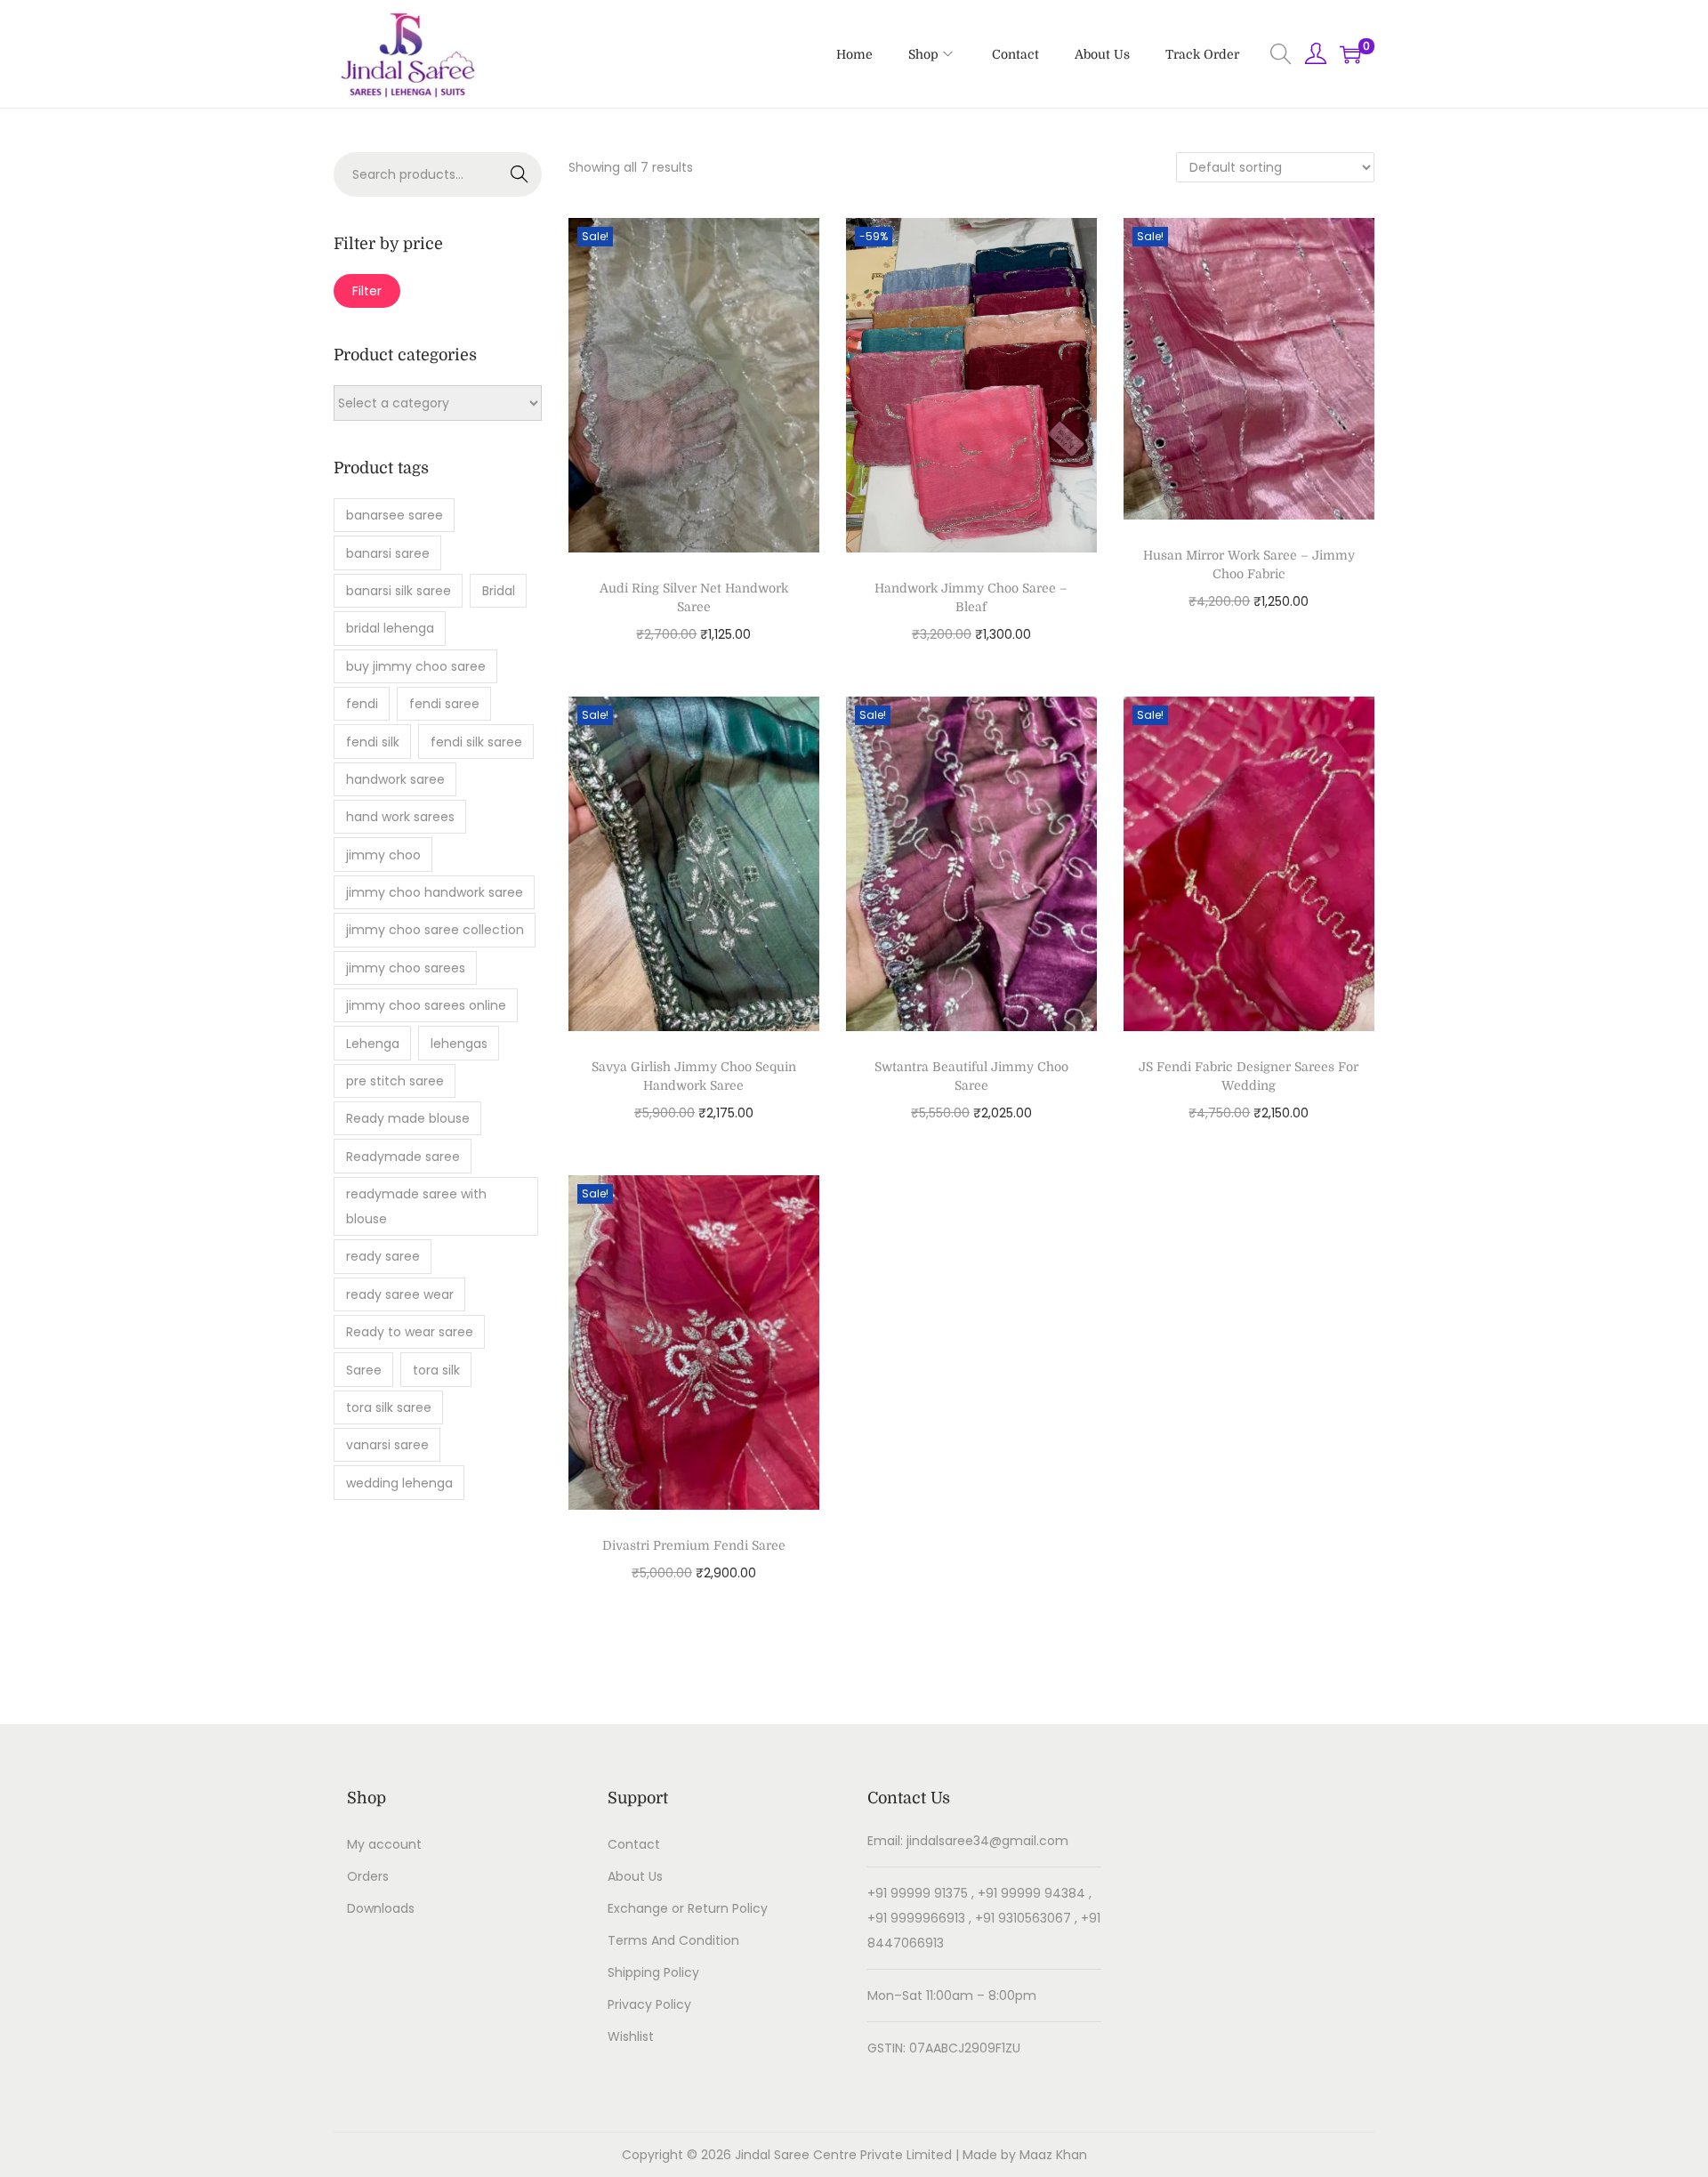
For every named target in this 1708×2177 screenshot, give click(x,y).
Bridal (499, 591)
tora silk (436, 1370)
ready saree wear (400, 1294)
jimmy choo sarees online (426, 1005)
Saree (364, 1370)
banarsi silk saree (399, 591)
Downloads (381, 1908)
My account (384, 1844)
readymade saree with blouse (416, 1206)
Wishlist (631, 2036)
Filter (367, 291)
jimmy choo (383, 855)
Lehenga (373, 1044)
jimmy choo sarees (406, 968)
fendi (362, 704)
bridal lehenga (390, 628)
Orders (368, 1876)
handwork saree (395, 779)
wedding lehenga (399, 1483)
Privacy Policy (649, 2004)
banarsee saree (395, 515)
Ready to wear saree (410, 1332)
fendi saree (444, 704)
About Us (635, 1876)
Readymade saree (403, 1157)
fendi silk (373, 742)
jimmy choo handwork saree (435, 892)
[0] (1350, 54)
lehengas (459, 1044)
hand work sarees (400, 817)
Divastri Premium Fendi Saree (694, 1545)
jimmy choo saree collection (435, 930)
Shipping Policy (653, 1972)
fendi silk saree (476, 742)
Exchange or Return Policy (688, 1908)
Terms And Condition (673, 1940)
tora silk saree (389, 1407)
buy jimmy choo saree (416, 666)
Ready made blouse (408, 1118)
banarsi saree (388, 553)
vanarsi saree (387, 1445)
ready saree (383, 1256)
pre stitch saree (395, 1081)
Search (520, 174)
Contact (634, 1844)
